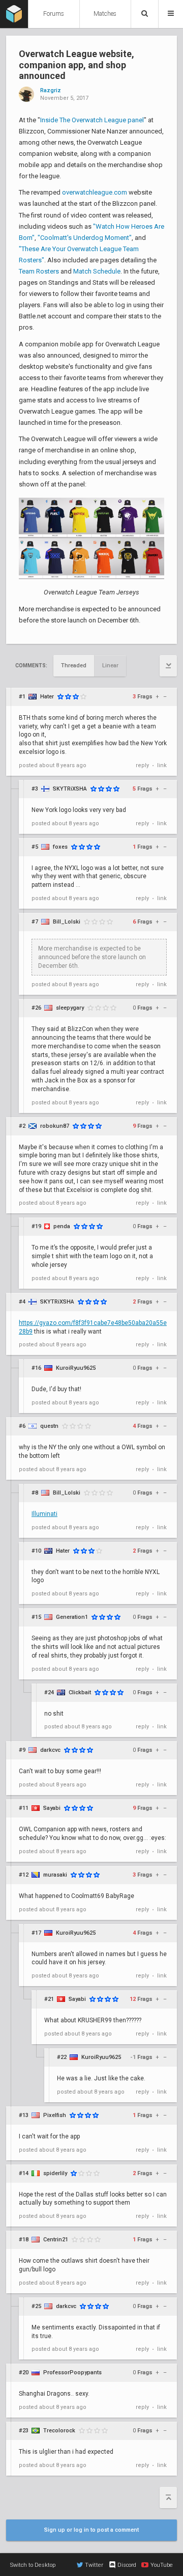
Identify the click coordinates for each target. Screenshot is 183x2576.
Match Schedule (97, 271)
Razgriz (51, 91)
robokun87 (55, 1126)
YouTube (162, 2565)
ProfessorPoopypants (72, 2372)
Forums (54, 14)
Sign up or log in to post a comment (91, 2530)
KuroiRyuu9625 (76, 1368)
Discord (127, 2565)
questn (49, 1426)
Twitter (94, 2565)
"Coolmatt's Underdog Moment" (85, 238)
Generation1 (72, 1617)
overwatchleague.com (95, 192)
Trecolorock (59, 2431)
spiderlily (55, 2173)
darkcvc (50, 1750)
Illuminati (44, 1514)
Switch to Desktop (33, 2565)
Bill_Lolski (67, 922)
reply (142, 765)
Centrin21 (56, 2240)
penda (62, 1226)
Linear (110, 666)
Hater (47, 697)
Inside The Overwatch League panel (92, 120)
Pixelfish (55, 2115)
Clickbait (80, 1692)
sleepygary (70, 1008)
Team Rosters (39, 271)
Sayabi (52, 1808)
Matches (105, 14)
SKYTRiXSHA (70, 789)
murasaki (55, 1875)
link (162, 765)
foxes (60, 847)
